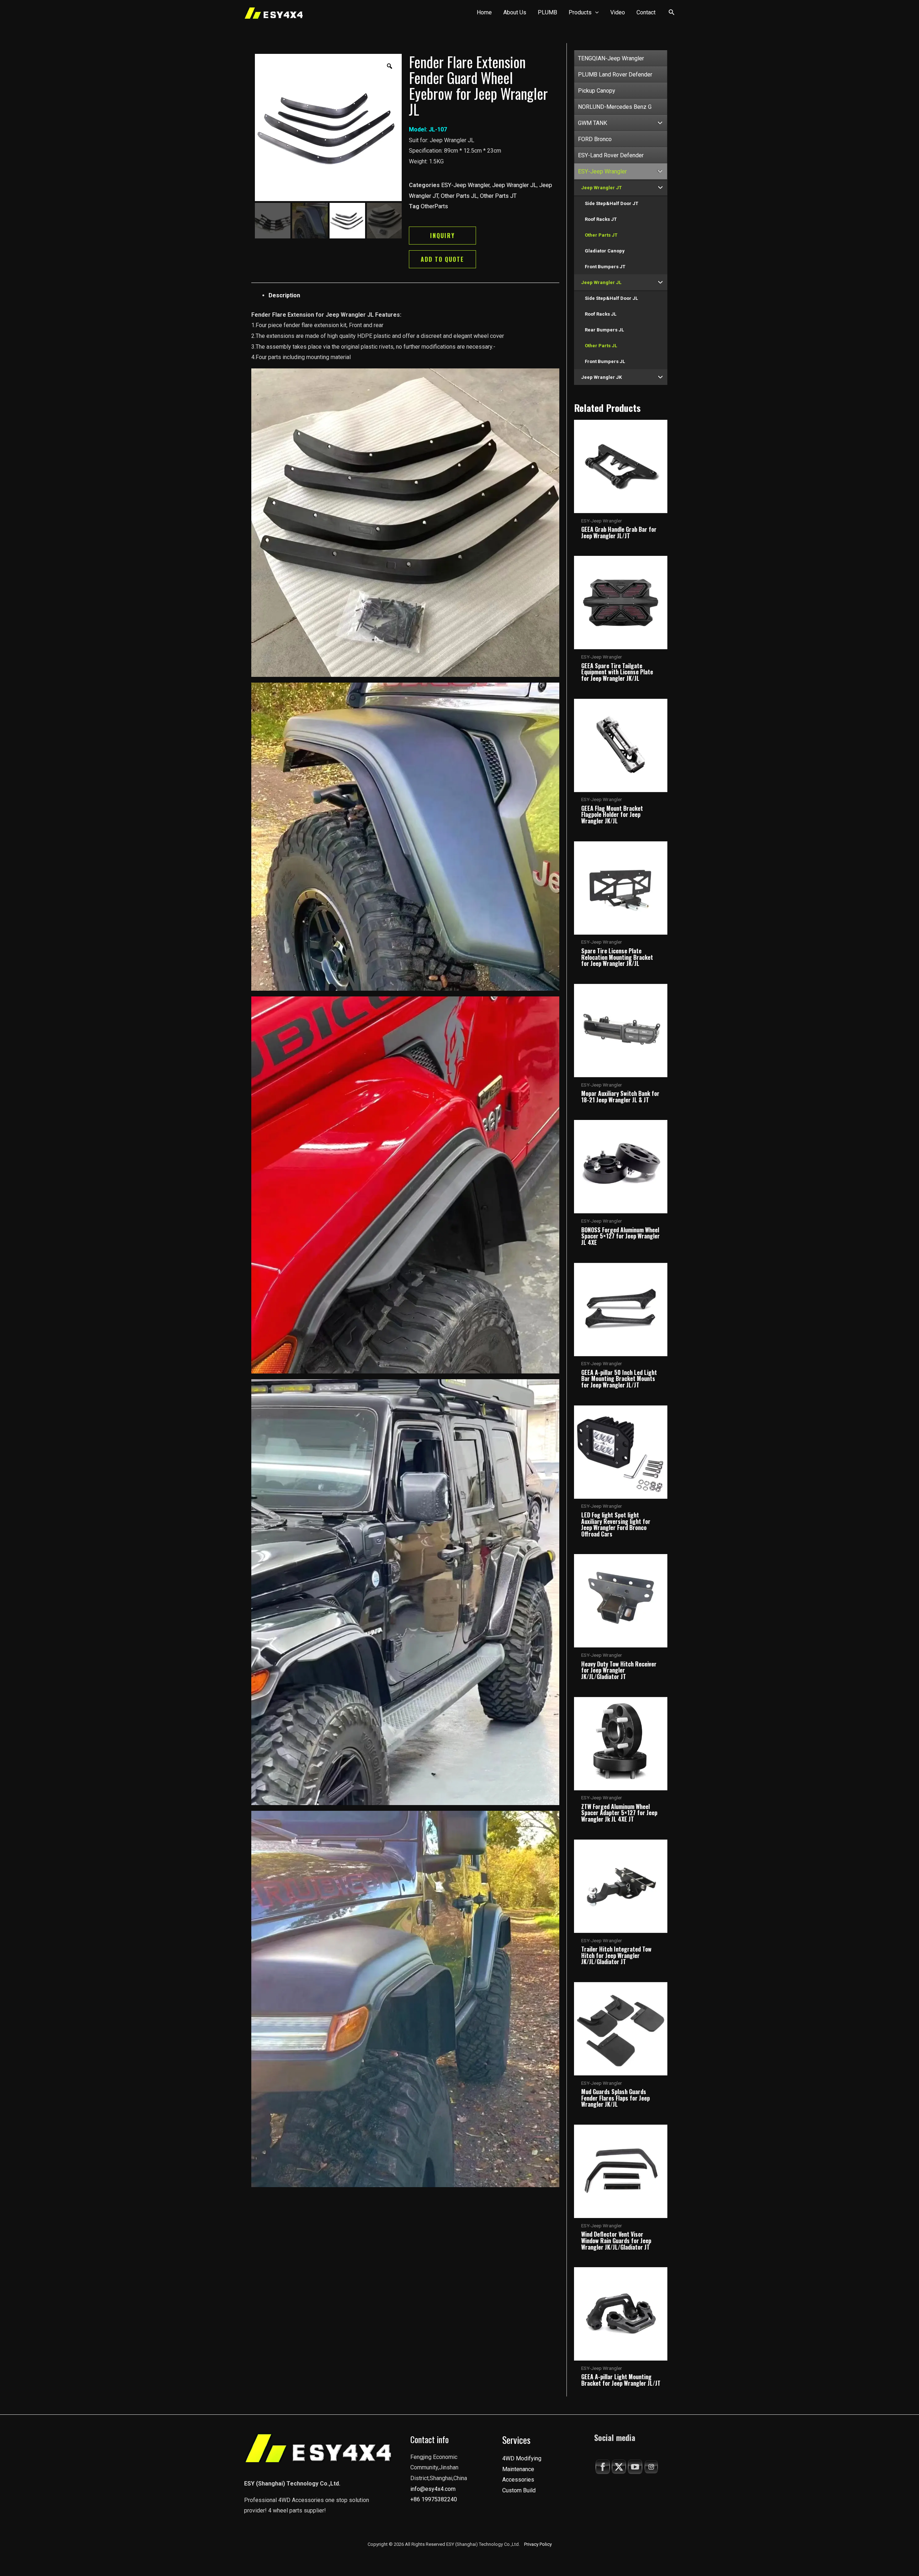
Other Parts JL (459, 196)
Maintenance (518, 2469)
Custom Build (519, 2490)
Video (618, 12)
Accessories (518, 2480)
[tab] (414, 296)
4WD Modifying (522, 2458)
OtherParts (434, 206)
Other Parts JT (498, 196)
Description (284, 295)
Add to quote (442, 259)
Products (580, 12)
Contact (646, 12)
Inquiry (442, 236)
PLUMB (547, 12)
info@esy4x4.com (433, 2489)
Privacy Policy (538, 2544)
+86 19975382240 (434, 2499)
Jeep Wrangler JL (514, 185)
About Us (515, 12)
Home (484, 12)
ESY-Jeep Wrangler (465, 185)
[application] (595, 13)
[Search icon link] (672, 13)
